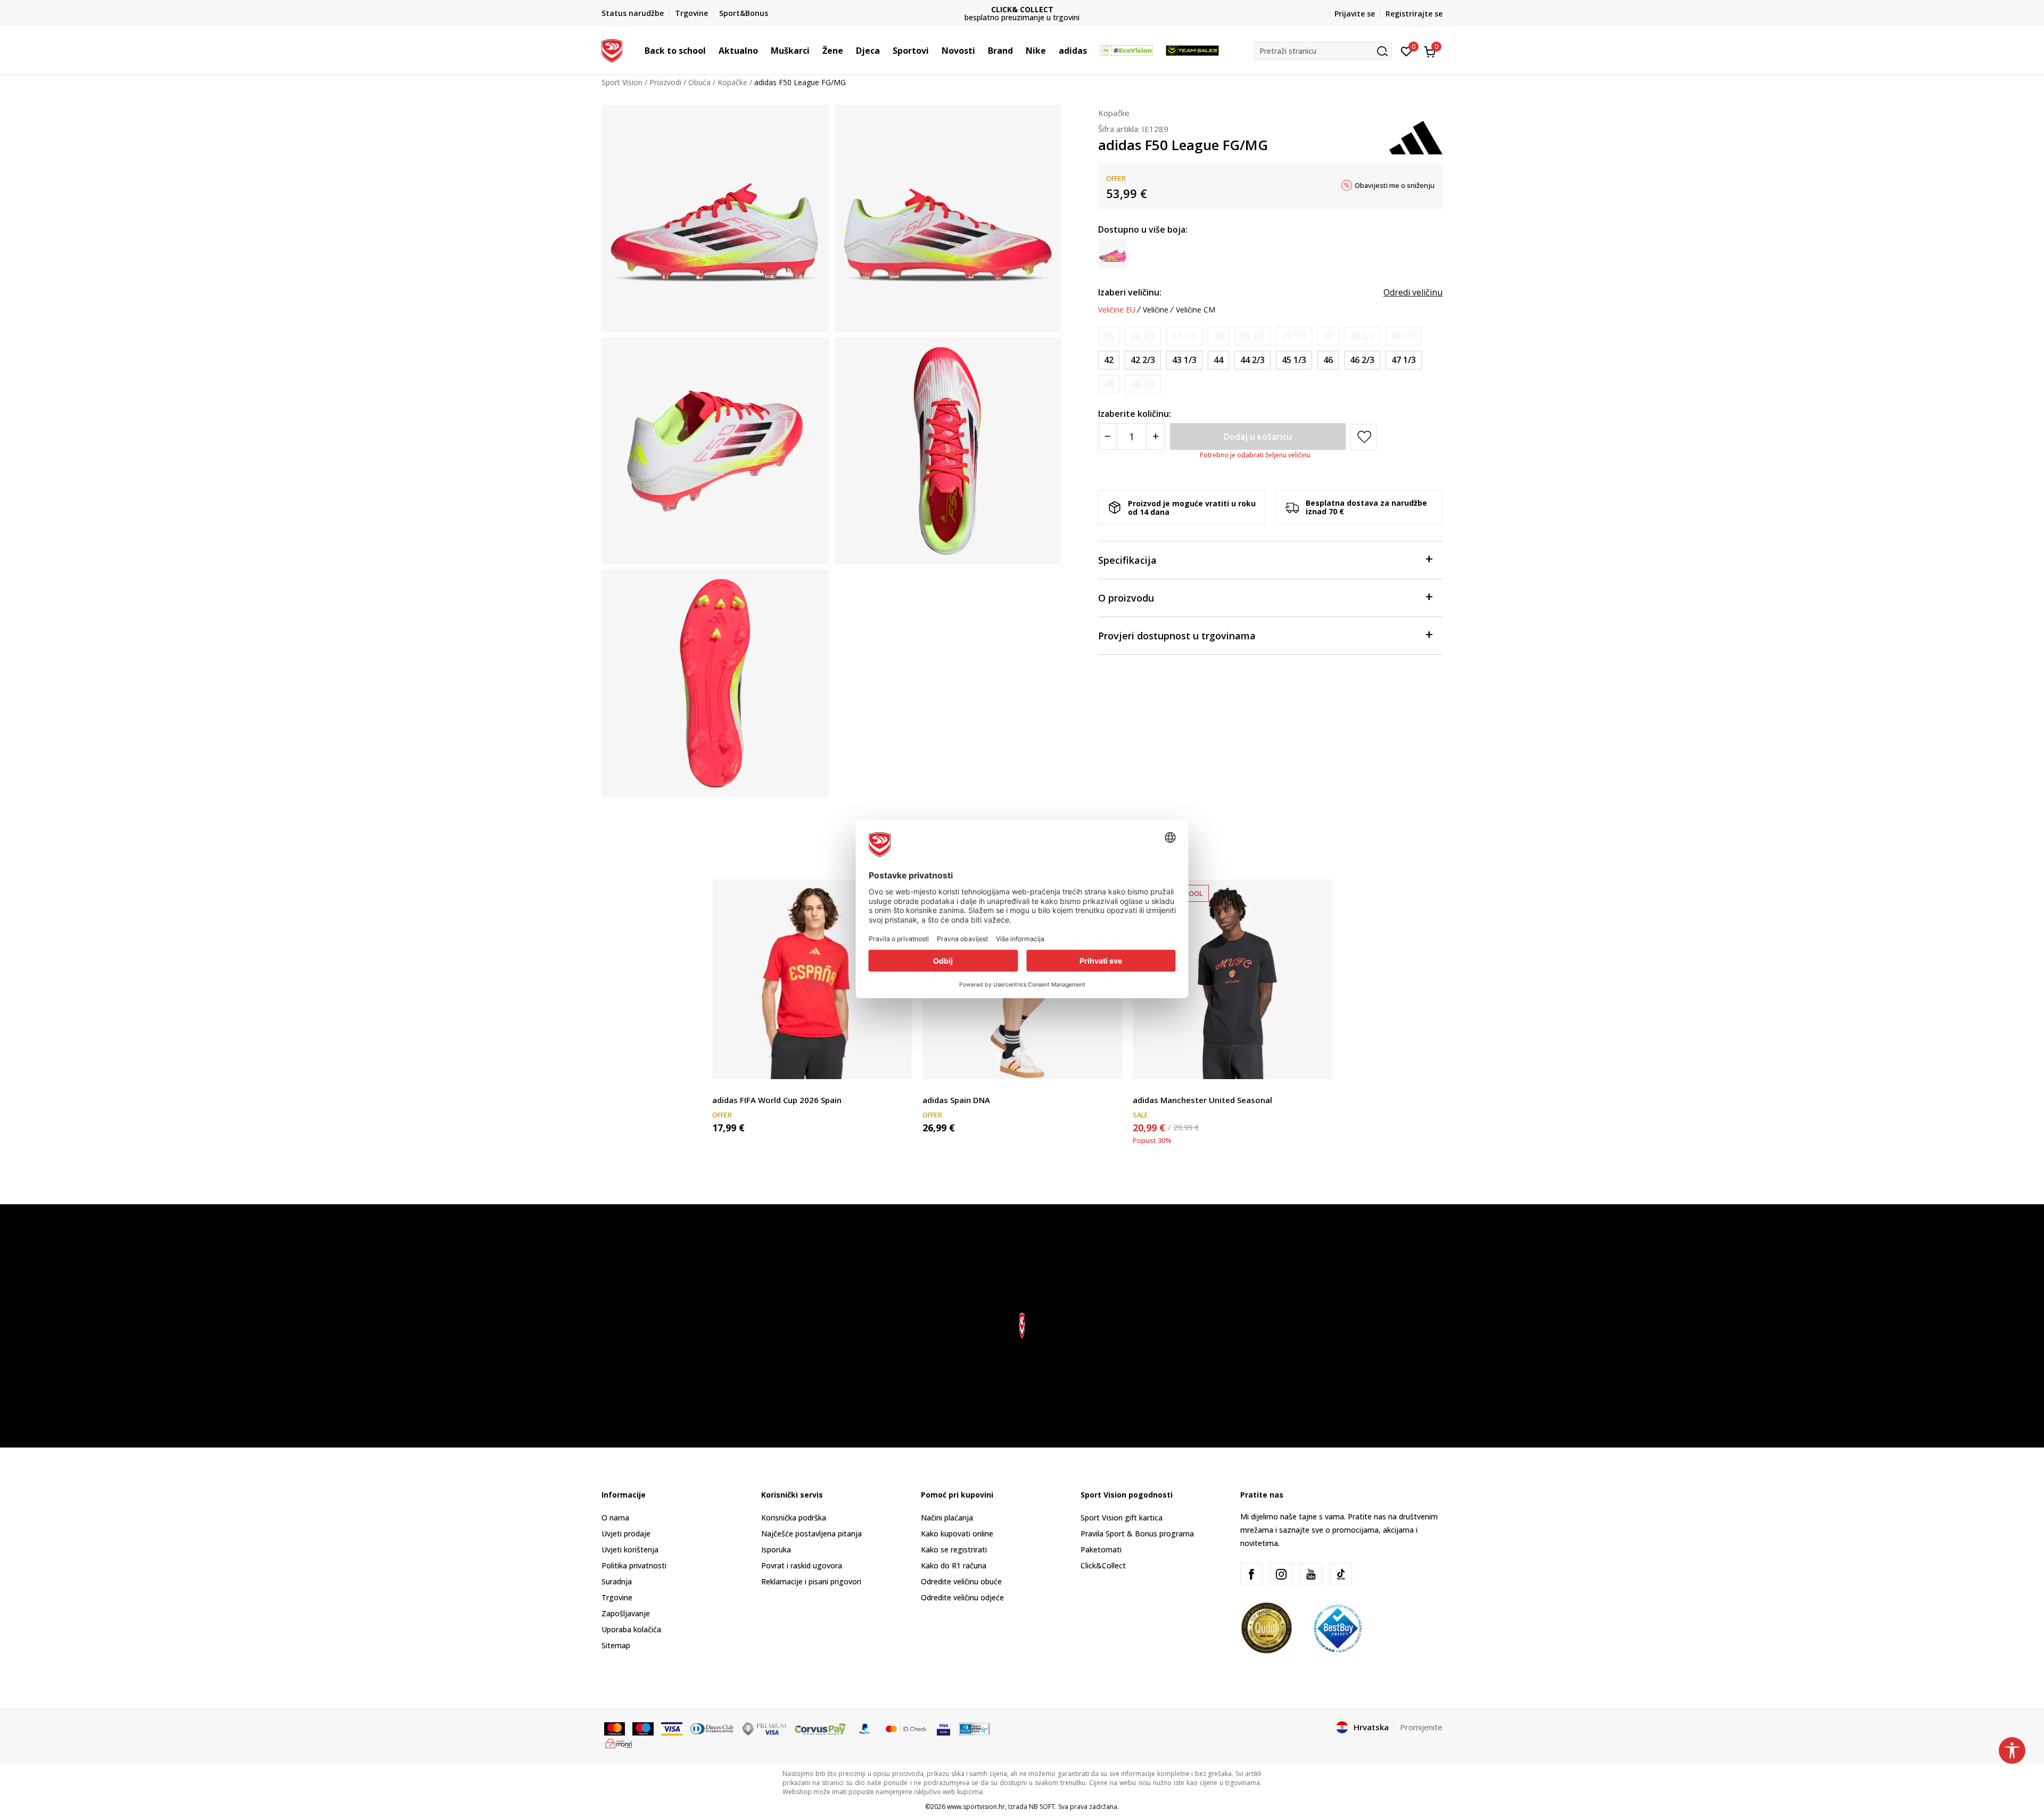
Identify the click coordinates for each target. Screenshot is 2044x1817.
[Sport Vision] (612, 50)
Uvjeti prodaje (626, 1534)
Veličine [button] (1156, 310)
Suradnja (617, 1581)
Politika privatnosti (634, 1565)
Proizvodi (665, 82)
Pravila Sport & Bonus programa (1137, 1534)
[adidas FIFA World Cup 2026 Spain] (812, 979)
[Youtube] (1311, 1574)
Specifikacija (1127, 560)
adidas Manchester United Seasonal (1202, 1100)
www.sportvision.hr (976, 1807)
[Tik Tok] (1341, 1574)
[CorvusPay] (820, 1728)
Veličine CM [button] (1196, 310)
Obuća (699, 82)
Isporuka (776, 1549)
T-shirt (723, 1088)
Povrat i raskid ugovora (802, 1565)
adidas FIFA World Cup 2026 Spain (777, 1100)
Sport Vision (622, 82)
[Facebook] (1251, 1574)
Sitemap (616, 1645)
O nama (615, 1518)
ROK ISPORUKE (1022, 9)
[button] (711, 51)
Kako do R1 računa (954, 1565)
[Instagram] (1281, 1574)
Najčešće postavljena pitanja (811, 1534)
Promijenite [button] (1421, 1727)
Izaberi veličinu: (1130, 292)
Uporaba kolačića (631, 1629)
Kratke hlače (944, 1088)
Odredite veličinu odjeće (962, 1597)
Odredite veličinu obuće (961, 1581)
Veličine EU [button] (1117, 310)
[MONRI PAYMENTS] (619, 1742)
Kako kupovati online (957, 1534)
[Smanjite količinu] (1107, 437)
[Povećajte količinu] (1155, 437)
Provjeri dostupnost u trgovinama (1177, 636)
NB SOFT (1042, 1807)
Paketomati (1101, 1549)
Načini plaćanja (947, 1518)
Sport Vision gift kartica (1122, 1518)
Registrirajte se (1414, 14)
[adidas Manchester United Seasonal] (1233, 979)
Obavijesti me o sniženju (1395, 185)
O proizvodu (1126, 598)
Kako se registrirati (954, 1549)
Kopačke (732, 82)
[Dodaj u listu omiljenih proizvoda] (897, 1064)
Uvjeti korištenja (630, 1549)
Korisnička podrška (794, 1518)
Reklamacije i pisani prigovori (811, 1581)
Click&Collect (1103, 1565)
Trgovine (617, 1597)
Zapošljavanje (626, 1613)
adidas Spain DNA (956, 1100)
